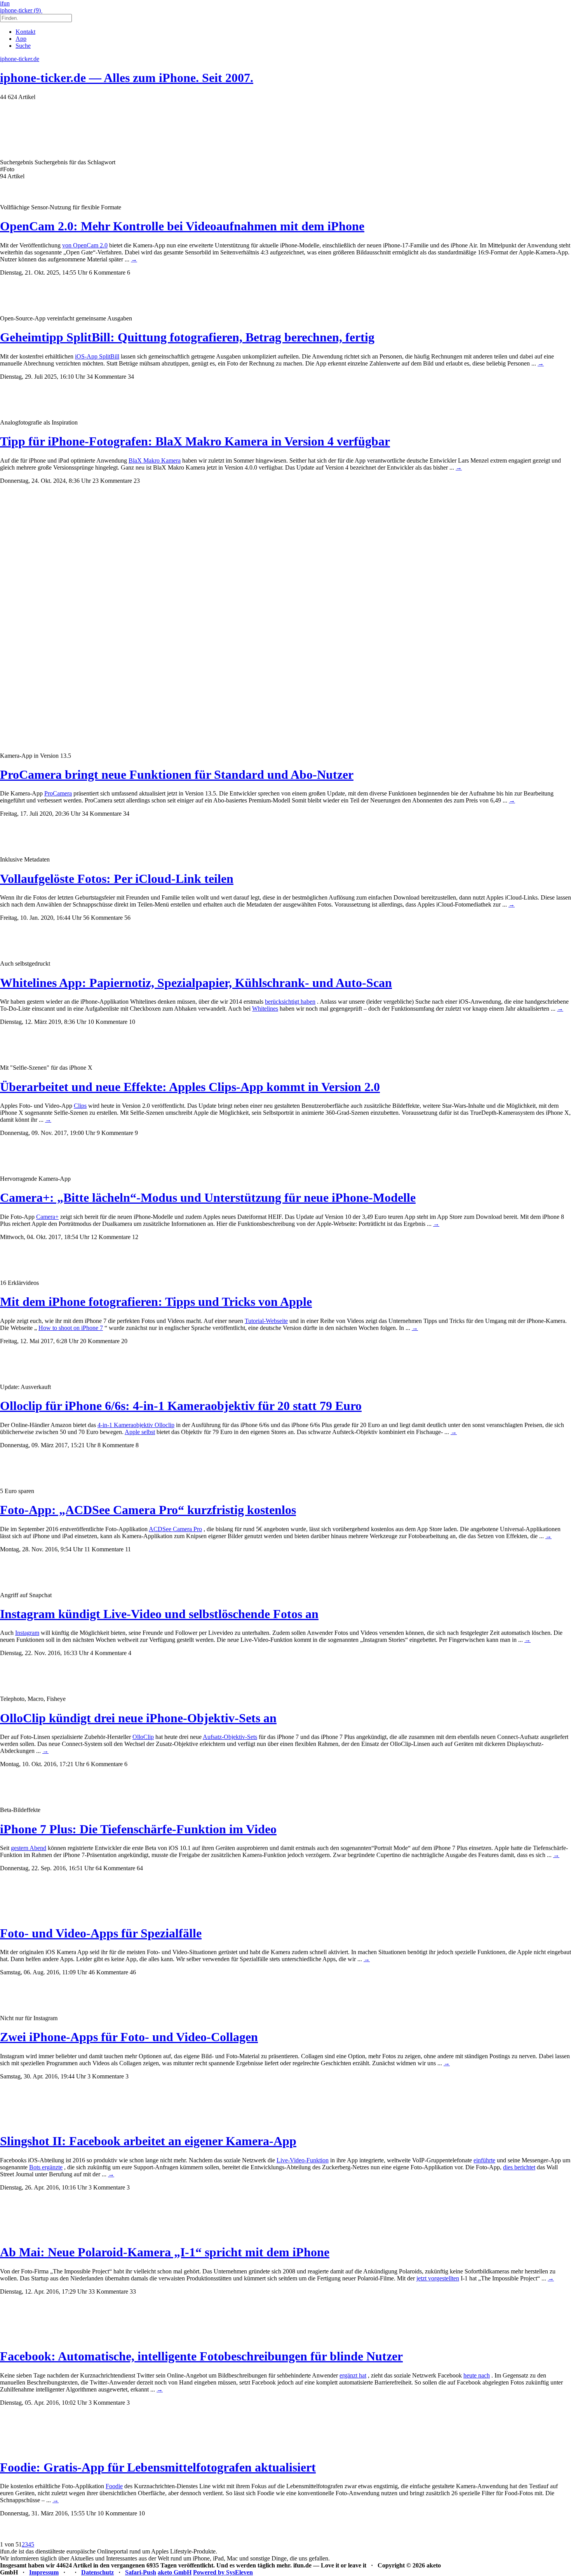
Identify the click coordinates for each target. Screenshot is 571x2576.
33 (133, 2291)
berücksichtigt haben (290, 1002)
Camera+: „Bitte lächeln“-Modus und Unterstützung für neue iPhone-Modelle (208, 1197)
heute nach (477, 2375)
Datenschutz (97, 2572)
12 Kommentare (111, 1237)
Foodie (114, 2486)
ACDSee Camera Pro (175, 1529)
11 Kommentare (104, 1549)
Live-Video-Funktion (303, 2160)
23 (137, 481)
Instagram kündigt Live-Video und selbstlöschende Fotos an (159, 1614)
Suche (23, 46)
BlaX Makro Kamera (155, 460)
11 (128, 1549)
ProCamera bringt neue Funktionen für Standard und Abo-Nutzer (177, 775)
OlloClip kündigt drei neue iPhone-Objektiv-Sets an (138, 1718)
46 (133, 1972)
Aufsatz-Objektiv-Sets (230, 1737)
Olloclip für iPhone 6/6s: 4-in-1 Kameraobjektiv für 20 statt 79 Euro (181, 1406)
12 (135, 1237)
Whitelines (265, 1009)
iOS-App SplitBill (97, 356)
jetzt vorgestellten (438, 2278)
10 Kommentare (108, 1022)
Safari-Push (141, 2572)
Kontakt (25, 32)
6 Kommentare (107, 272)
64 (140, 1868)
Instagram (27, 1633)
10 (132, 1022)
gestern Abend (29, 1848)
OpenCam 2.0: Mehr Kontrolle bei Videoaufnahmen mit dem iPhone (182, 226)
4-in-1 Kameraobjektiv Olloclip (136, 1425)
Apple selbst (140, 1432)
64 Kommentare (115, 1868)
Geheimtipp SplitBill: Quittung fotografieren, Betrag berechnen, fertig (187, 337)
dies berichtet (519, 2167)
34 (131, 377)
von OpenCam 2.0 (85, 245)
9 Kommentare (115, 1133)
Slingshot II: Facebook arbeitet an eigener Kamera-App (148, 2141)
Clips (80, 1106)
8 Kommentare (116, 1445)
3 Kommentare (106, 2076)
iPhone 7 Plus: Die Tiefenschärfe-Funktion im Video (138, 1829)
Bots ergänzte (46, 2167)
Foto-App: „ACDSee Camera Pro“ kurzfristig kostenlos (148, 1510)
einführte (484, 2160)
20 (124, 1341)
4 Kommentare (108, 1653)
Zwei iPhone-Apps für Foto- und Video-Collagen (129, 2037)
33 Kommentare (108, 2291)
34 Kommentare (106, 377)
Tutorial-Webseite (266, 1321)
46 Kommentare (108, 1972)
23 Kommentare (112, 481)
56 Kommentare (103, 918)
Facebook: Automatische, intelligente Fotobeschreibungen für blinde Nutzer (201, 2356)
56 (127, 918)
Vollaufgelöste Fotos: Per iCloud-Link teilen (117, 879)
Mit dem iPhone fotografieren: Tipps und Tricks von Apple (156, 1302)
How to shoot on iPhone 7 (71, 1328)
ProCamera (58, 793)
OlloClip (143, 1737)
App (21, 39)
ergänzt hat (353, 2375)
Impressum (44, 2572)
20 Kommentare (100, 1341)
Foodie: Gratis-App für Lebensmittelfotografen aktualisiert (158, 2467)
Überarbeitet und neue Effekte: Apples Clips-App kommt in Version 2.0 (190, 1087)
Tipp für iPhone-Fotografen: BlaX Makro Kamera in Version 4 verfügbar (195, 441)
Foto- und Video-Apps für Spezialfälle (101, 1933)
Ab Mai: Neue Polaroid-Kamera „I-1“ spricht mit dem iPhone (165, 2252)
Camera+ (47, 1217)
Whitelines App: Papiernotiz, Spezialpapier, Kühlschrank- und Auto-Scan (196, 983)
